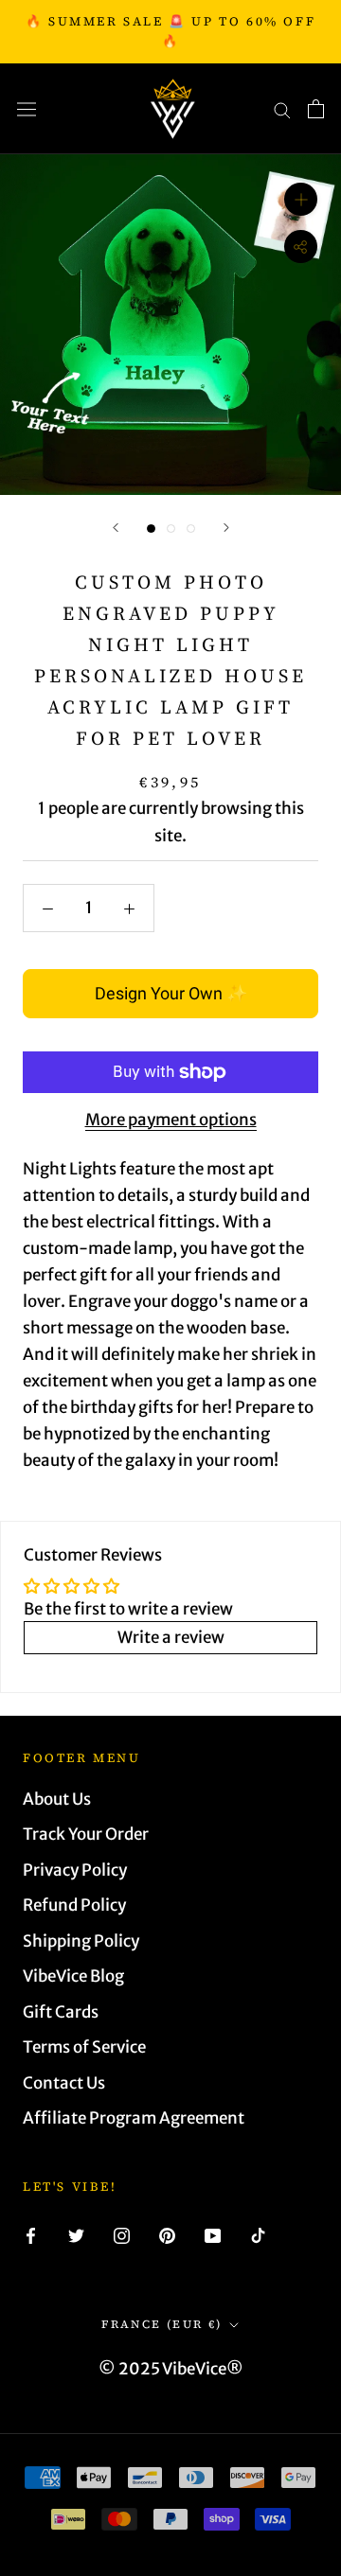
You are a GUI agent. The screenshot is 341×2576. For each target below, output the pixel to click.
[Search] (282, 109)
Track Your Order (86, 1834)
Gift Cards (61, 2012)
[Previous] (116, 528)
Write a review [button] (171, 1637)
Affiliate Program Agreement (134, 2118)
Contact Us (64, 2083)
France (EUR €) (162, 2324)
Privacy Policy (75, 1870)
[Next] (226, 528)
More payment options (171, 1120)
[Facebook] (31, 2234)
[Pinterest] (167, 2234)
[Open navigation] (27, 109)
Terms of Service (84, 2047)
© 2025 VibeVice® (171, 2369)
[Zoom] (301, 199)
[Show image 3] (191, 529)
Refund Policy (74, 1905)
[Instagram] (122, 2234)
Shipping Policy (81, 1941)
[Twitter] (76, 2234)
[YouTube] (213, 2234)
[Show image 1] (151, 529)
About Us (57, 1799)
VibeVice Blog (73, 1976)
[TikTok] (258, 2234)
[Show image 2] (171, 529)
